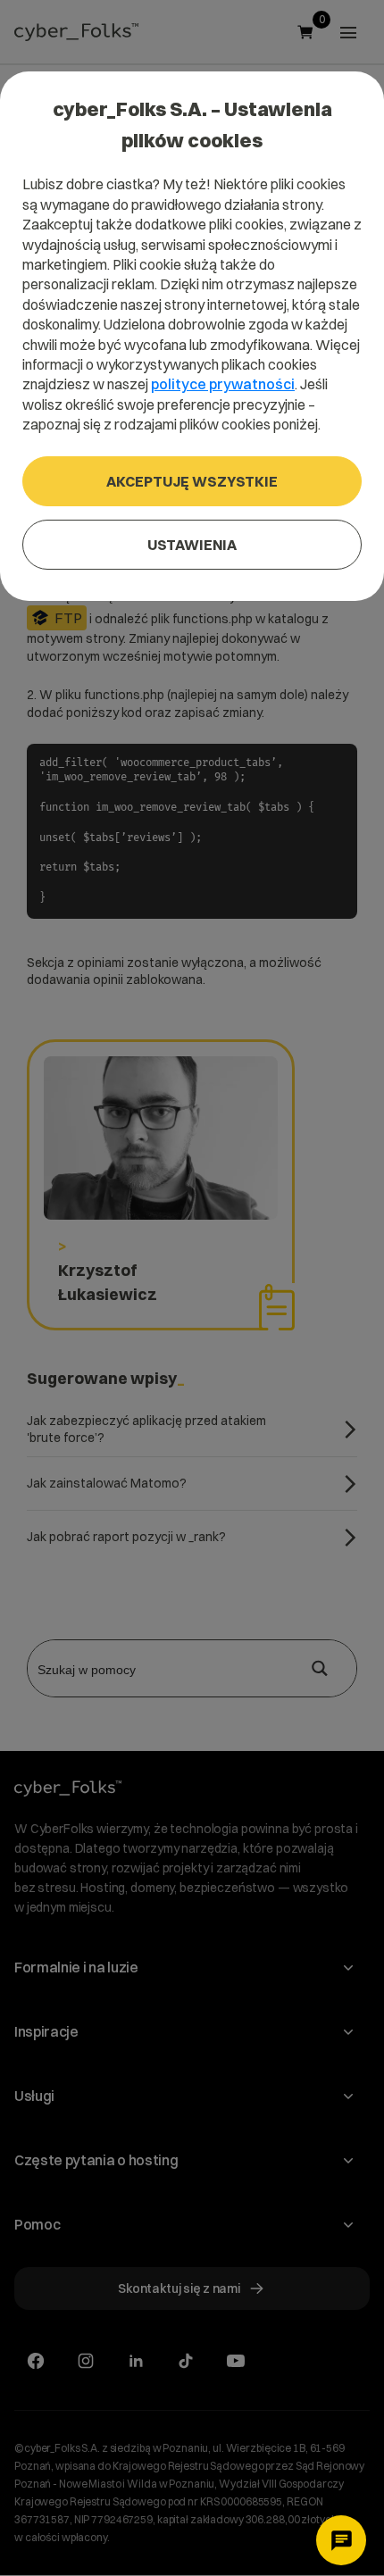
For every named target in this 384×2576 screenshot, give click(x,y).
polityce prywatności (223, 384)
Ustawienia (192, 545)
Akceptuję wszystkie (192, 481)
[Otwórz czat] (341, 2540)
